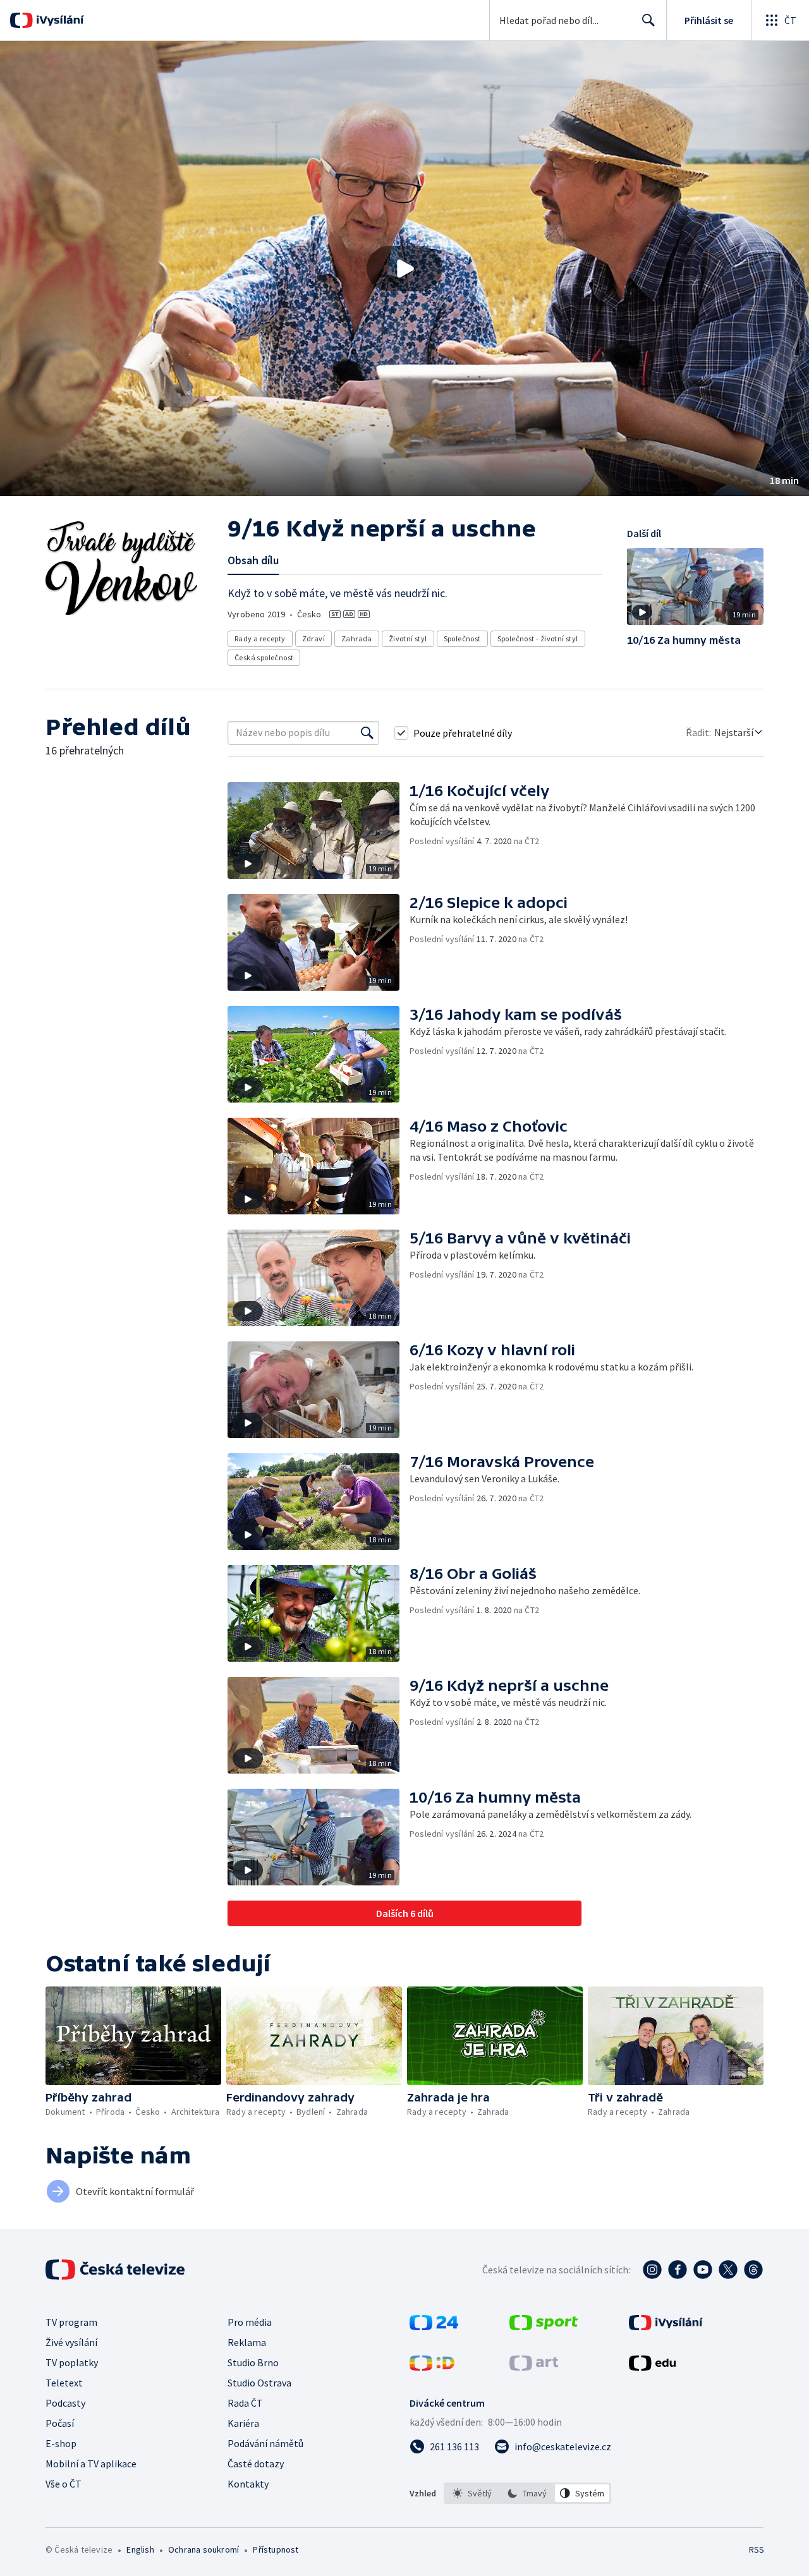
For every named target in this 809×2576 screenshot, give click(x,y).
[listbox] (527, 2493)
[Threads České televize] (753, 2270)
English (140, 2549)
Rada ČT (245, 2403)
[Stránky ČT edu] (652, 2367)
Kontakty (248, 2484)
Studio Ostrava (259, 2383)
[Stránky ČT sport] (544, 2326)
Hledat (648, 20)
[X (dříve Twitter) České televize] (728, 2270)
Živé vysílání (71, 2342)
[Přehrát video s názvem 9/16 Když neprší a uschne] (404, 269)
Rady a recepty (260, 638)
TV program (71, 2322)
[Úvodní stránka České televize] (116, 2270)
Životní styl (408, 638)
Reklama (247, 2342)
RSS (757, 2549)
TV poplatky (72, 2362)
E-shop (61, 2443)
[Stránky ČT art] (534, 2367)
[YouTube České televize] (703, 2270)
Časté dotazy (256, 2464)
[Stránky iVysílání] (666, 2326)
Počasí (60, 2423)
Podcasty (65, 2403)
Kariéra (243, 2423)
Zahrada (357, 638)
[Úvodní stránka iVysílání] (58, 20)
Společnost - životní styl (538, 638)
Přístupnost (276, 2549)
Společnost (462, 638)
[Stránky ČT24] (434, 2326)
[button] (404, 269)
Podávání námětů (265, 2443)
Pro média (250, 2322)
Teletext (64, 2383)
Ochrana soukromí (204, 2549)
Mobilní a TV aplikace (91, 2464)
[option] (472, 2493)
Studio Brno (253, 2362)
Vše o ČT (64, 2484)
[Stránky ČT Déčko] (432, 2367)
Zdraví (313, 638)
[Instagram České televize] (652, 2270)
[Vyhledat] (367, 733)
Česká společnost (264, 657)
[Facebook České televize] (678, 2270)
